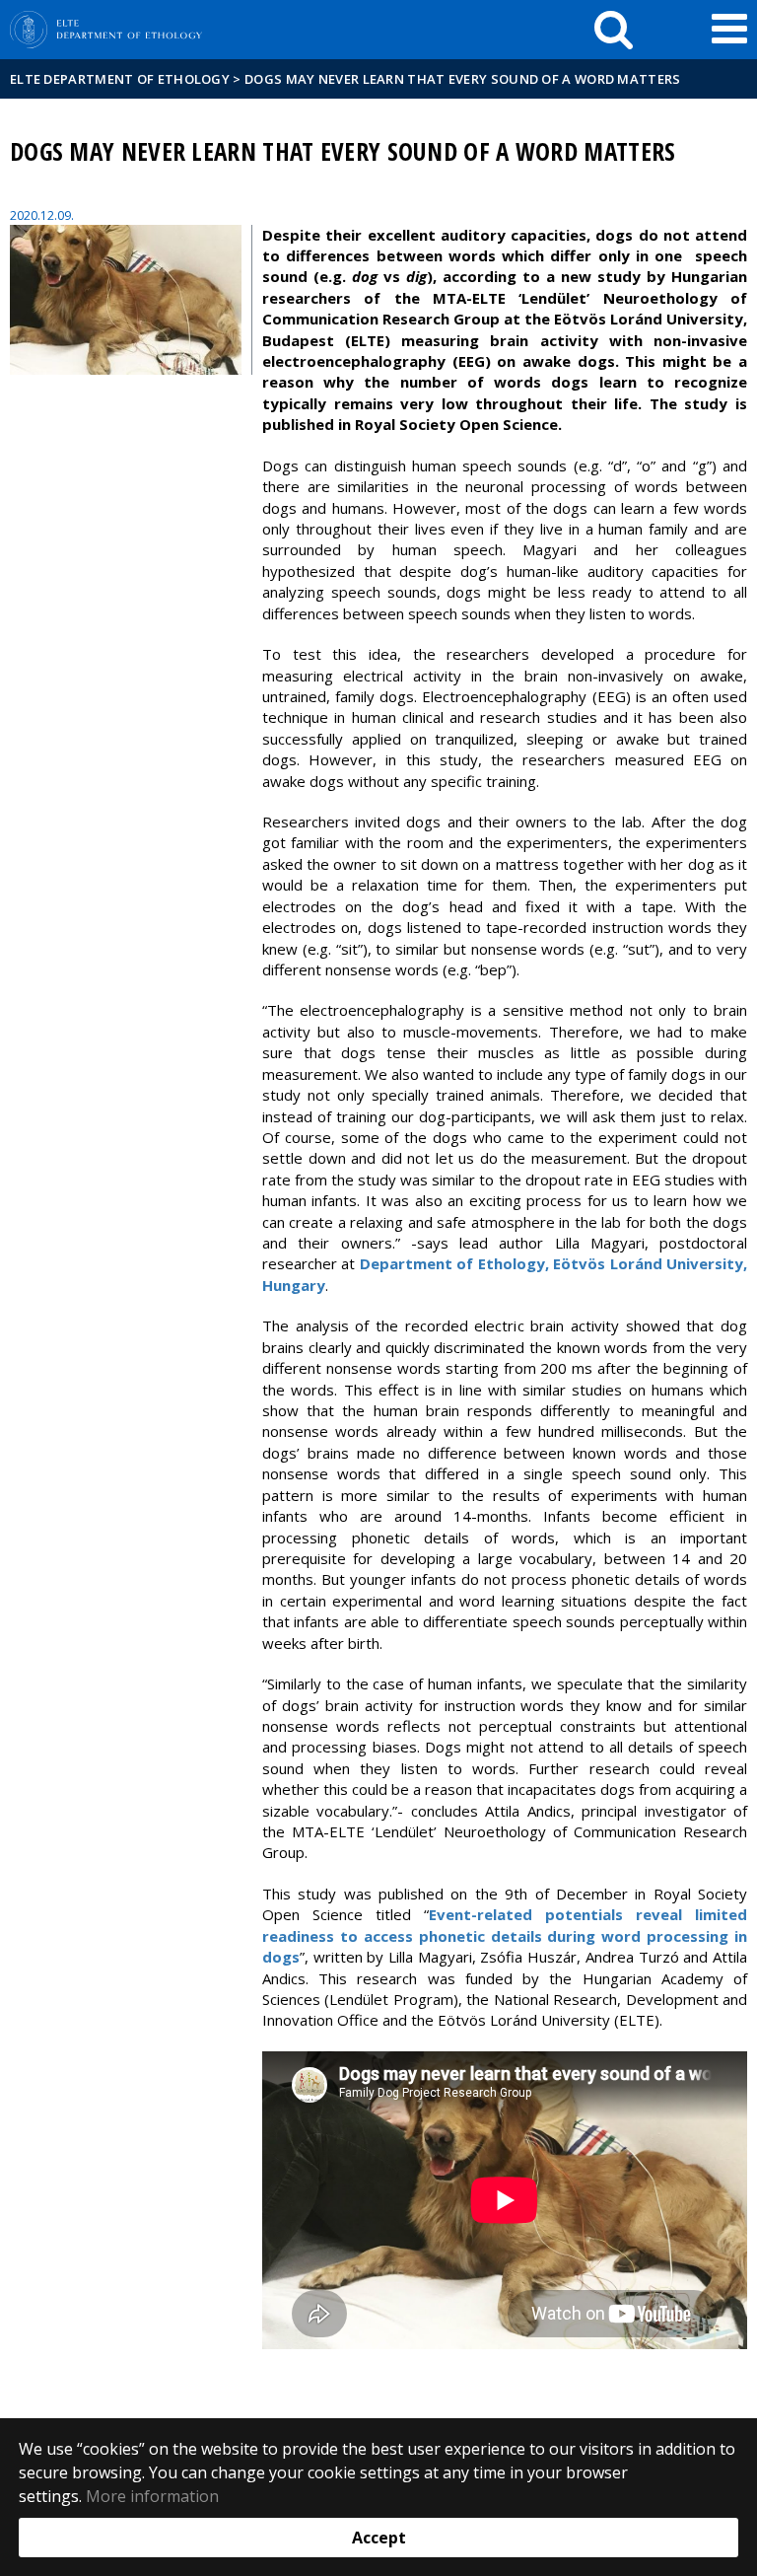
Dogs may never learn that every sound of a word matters (463, 79)
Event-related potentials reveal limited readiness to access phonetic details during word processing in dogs (505, 1935)
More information (152, 2496)
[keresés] (614, 30)
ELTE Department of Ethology (120, 79)
